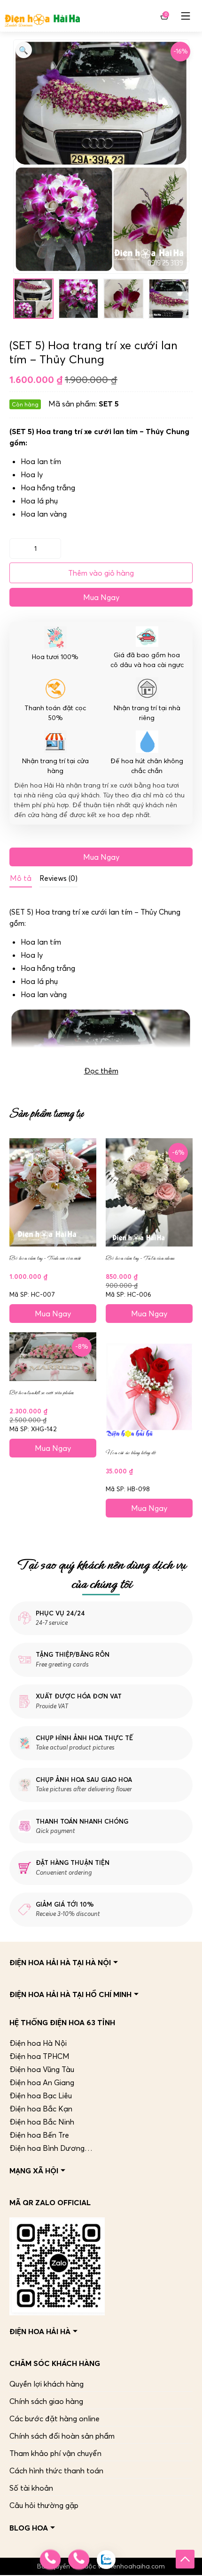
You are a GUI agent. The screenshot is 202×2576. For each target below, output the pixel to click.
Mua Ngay (101, 597)
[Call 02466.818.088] (50, 2560)
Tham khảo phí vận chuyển (55, 2453)
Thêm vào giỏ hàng (101, 573)
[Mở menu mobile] (186, 16)
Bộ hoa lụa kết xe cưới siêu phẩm (41, 1393)
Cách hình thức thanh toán (56, 2471)
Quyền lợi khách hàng (47, 2384)
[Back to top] (185, 2559)
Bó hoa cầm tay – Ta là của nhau (140, 1258)
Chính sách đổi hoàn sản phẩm (62, 2436)
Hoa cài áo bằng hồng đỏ (131, 1453)
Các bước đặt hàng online (54, 2418)
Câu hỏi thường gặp (44, 2505)
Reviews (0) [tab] (58, 878)
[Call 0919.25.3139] (78, 2560)
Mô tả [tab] (21, 878)
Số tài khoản (31, 2488)
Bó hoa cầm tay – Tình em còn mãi (45, 1258)
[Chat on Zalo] (106, 2560)
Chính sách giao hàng (46, 2401)
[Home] (42, 16)
